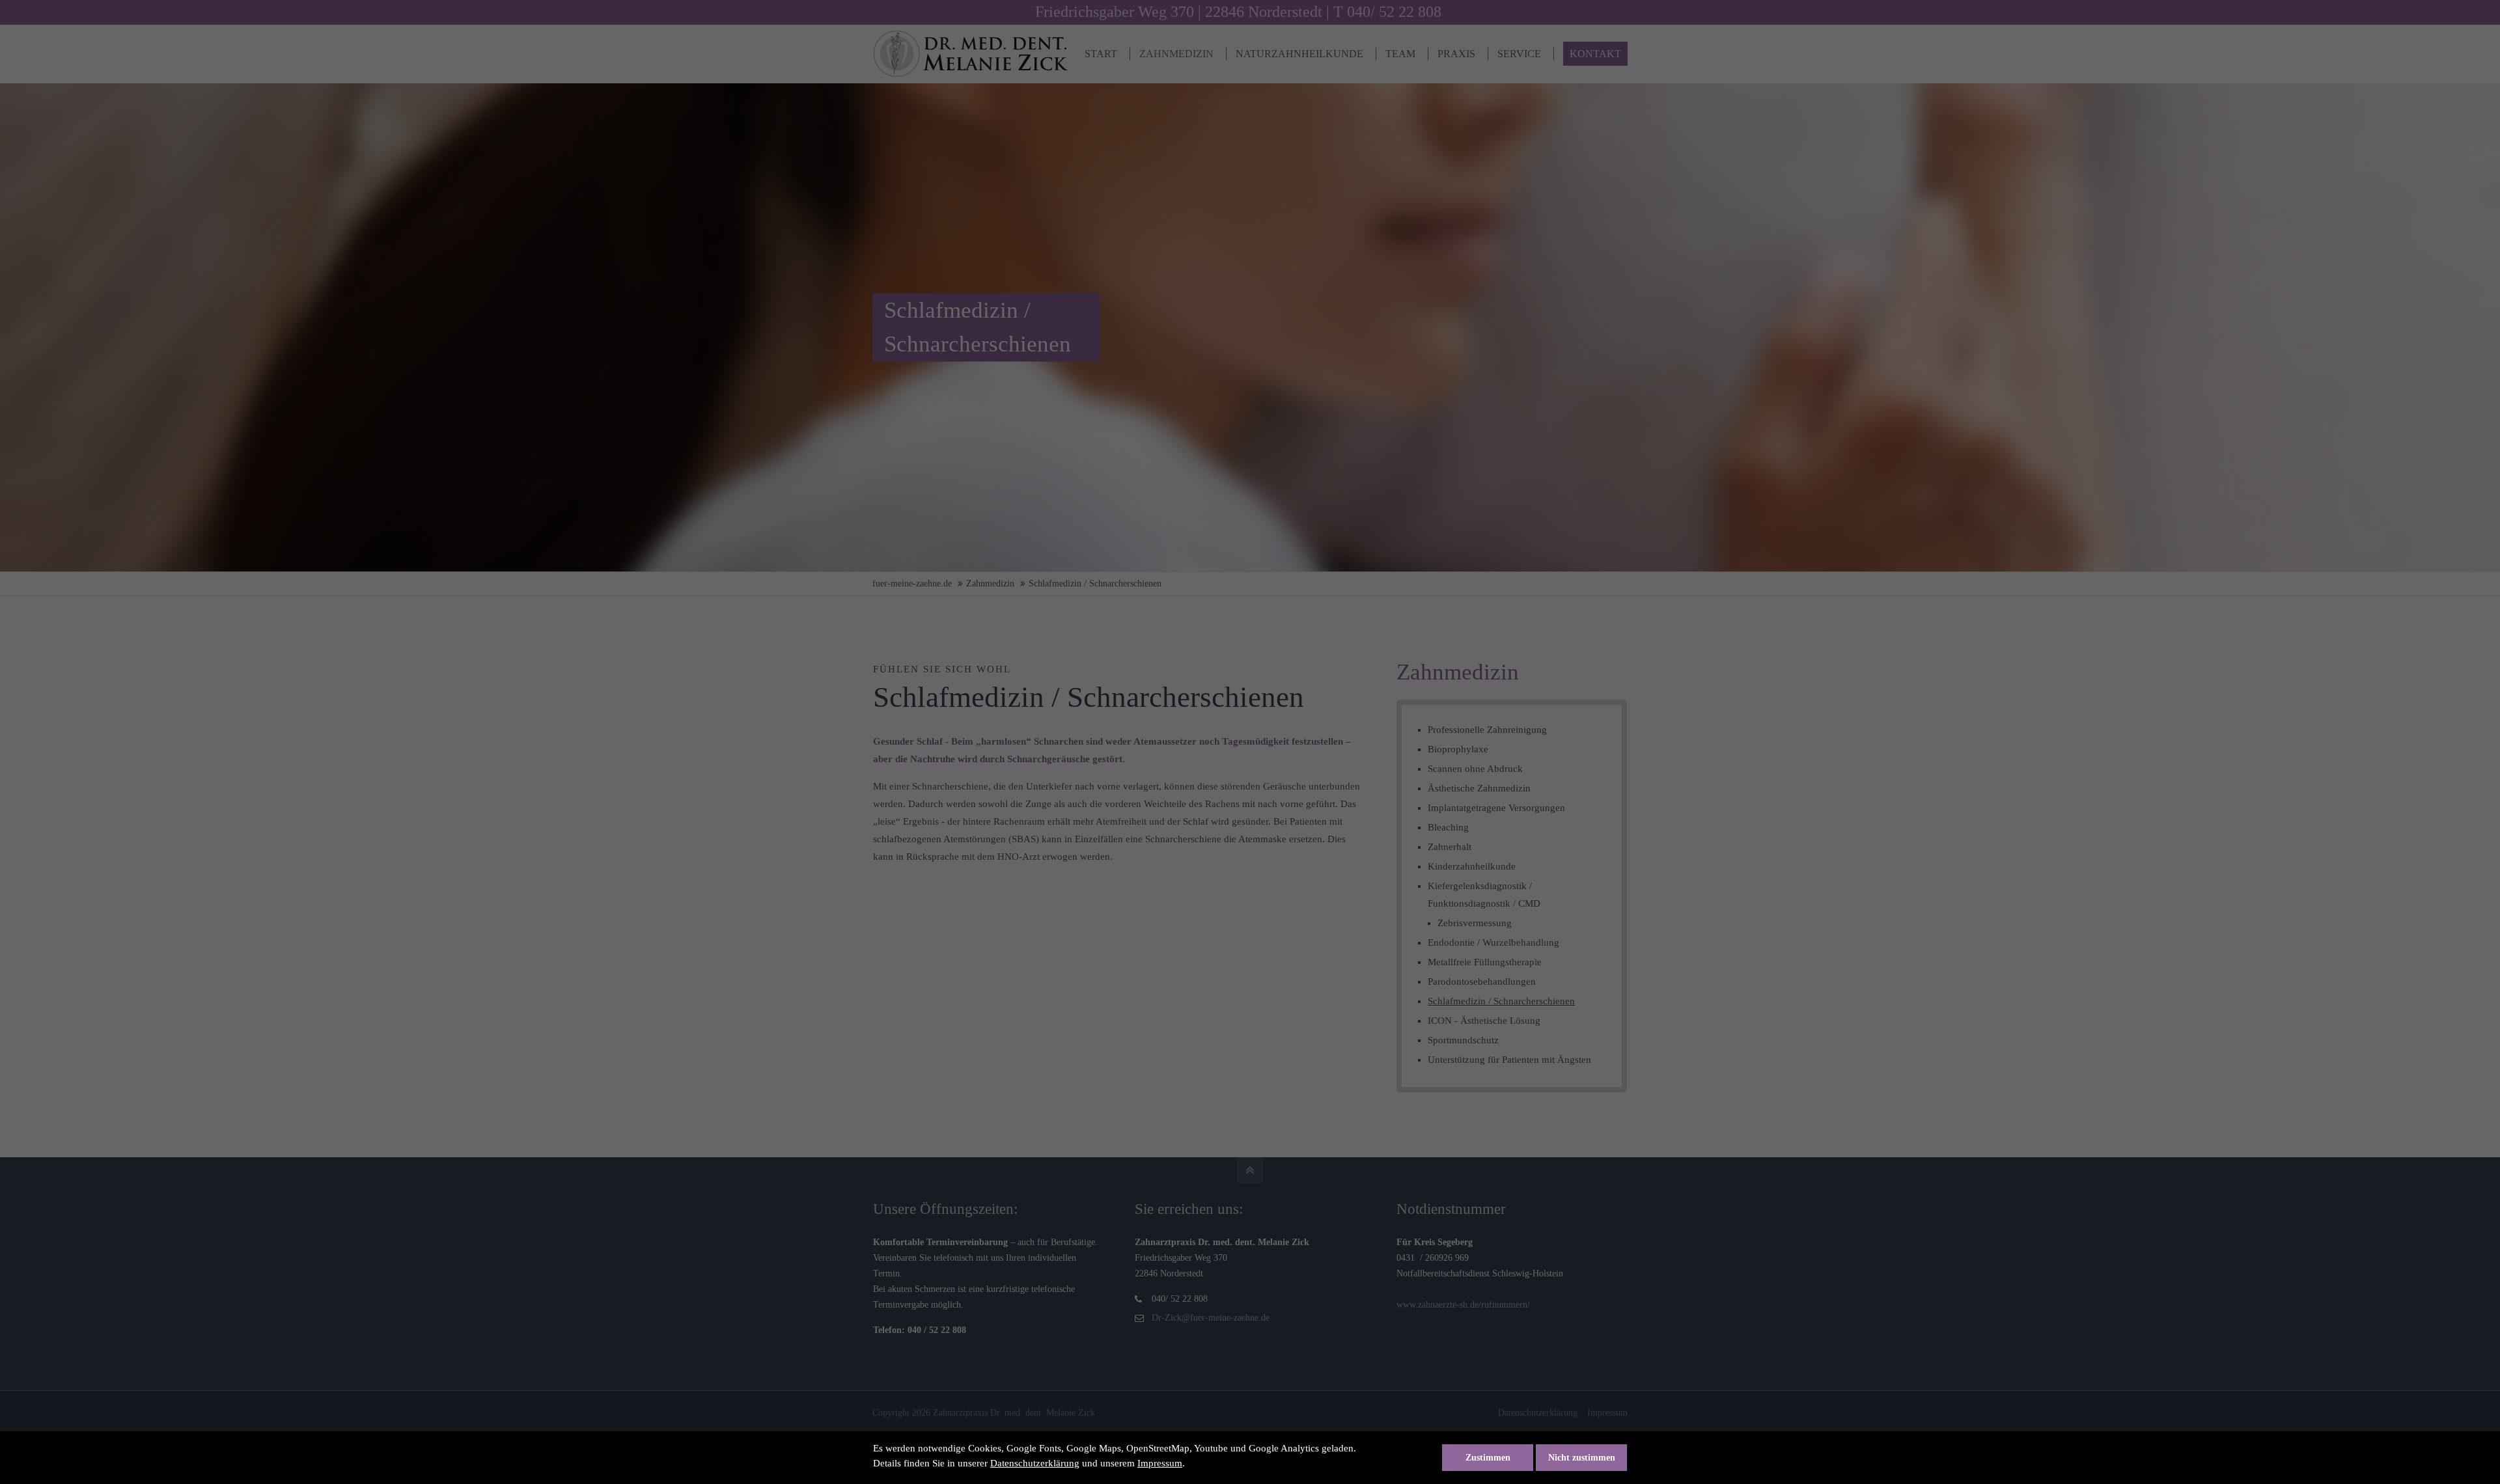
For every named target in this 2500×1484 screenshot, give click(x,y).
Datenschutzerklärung (1035, 1463)
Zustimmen (1488, 1458)
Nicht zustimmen (1582, 1458)
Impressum (1160, 1463)
